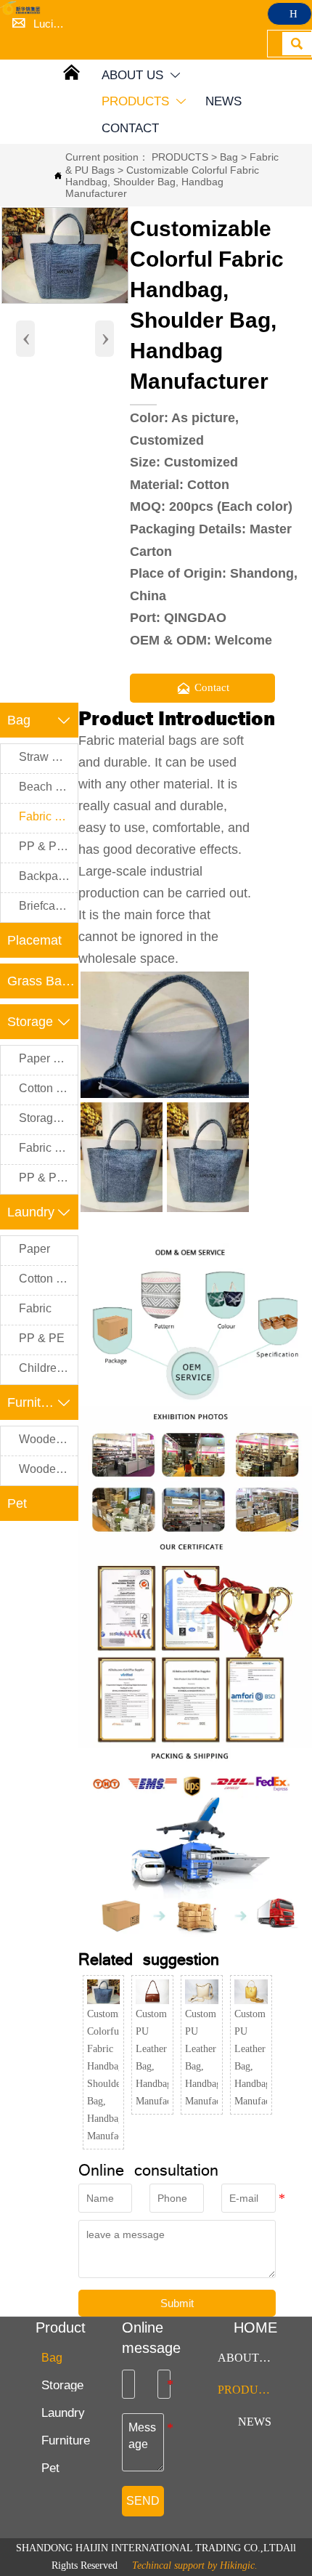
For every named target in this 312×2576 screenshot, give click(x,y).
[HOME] (22, 8)
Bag (229, 157)
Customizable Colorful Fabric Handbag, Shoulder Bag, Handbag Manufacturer (162, 182)
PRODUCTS (180, 157)
